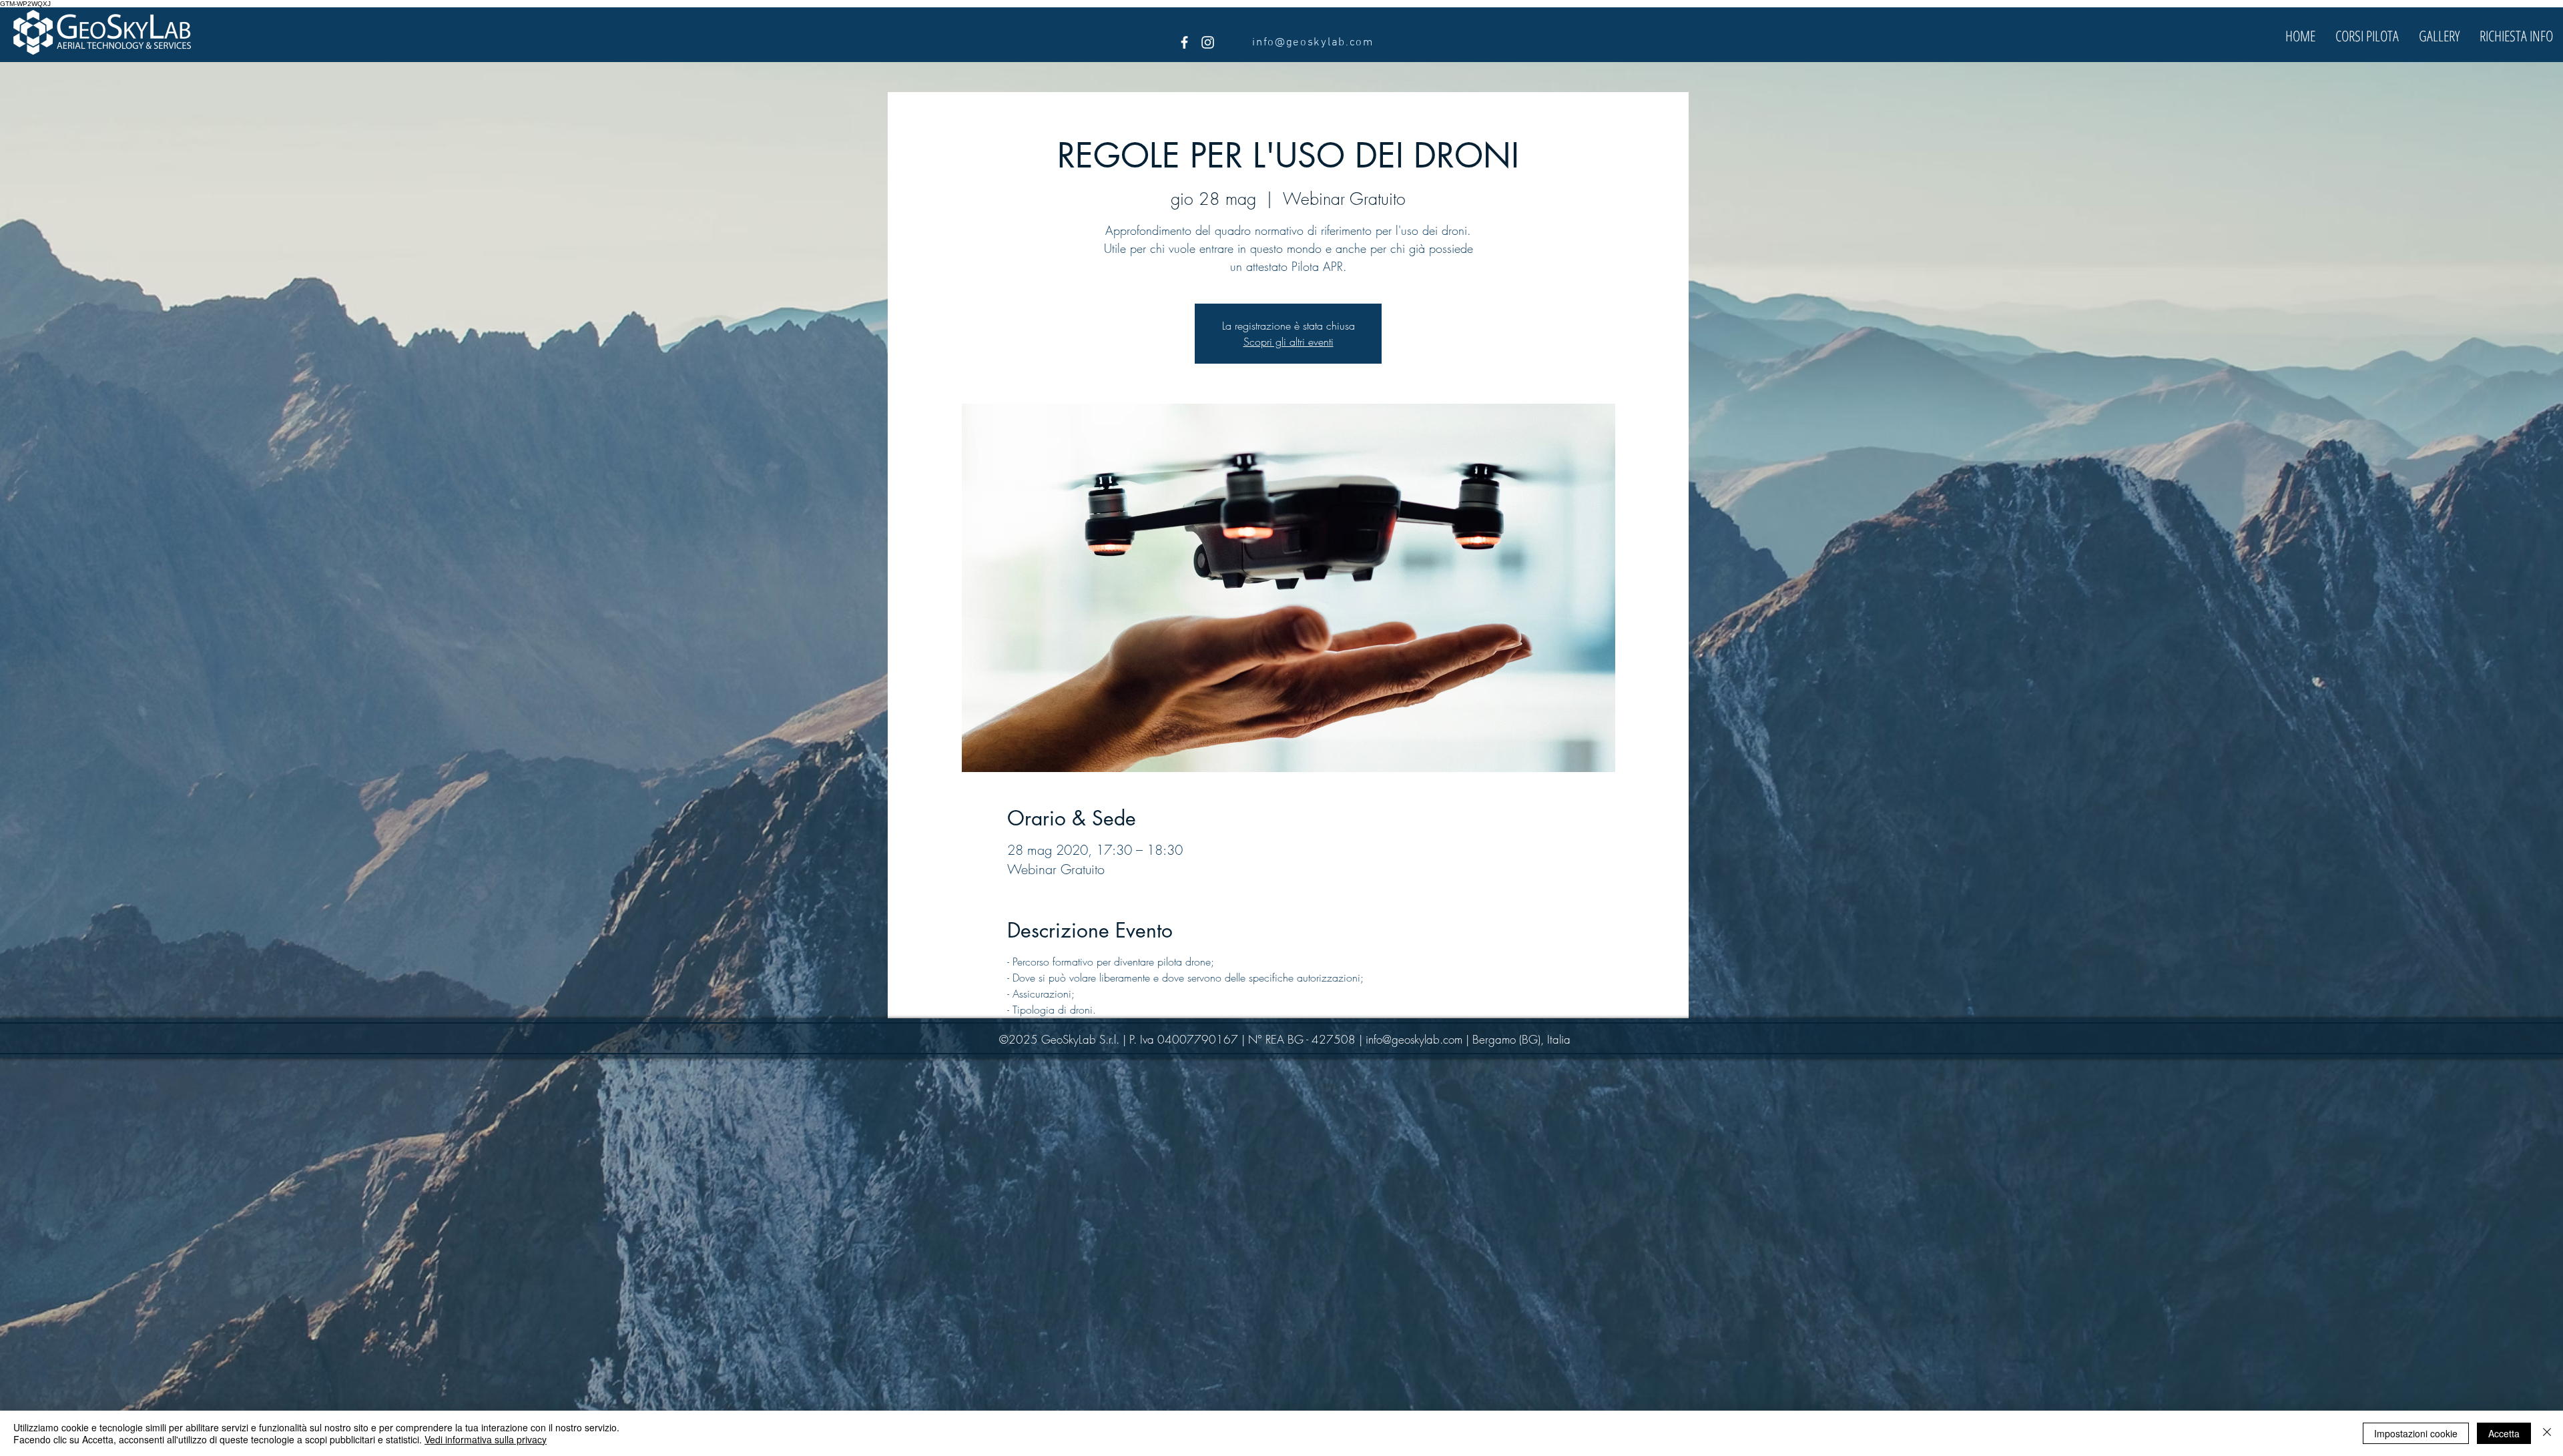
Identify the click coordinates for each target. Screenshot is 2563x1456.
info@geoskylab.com (1414, 1039)
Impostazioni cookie (2416, 1433)
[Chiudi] (2547, 1433)
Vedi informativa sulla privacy (486, 1439)
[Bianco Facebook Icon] (1184, 42)
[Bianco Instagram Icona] (1208, 42)
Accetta (2504, 1433)
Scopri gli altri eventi (1289, 342)
